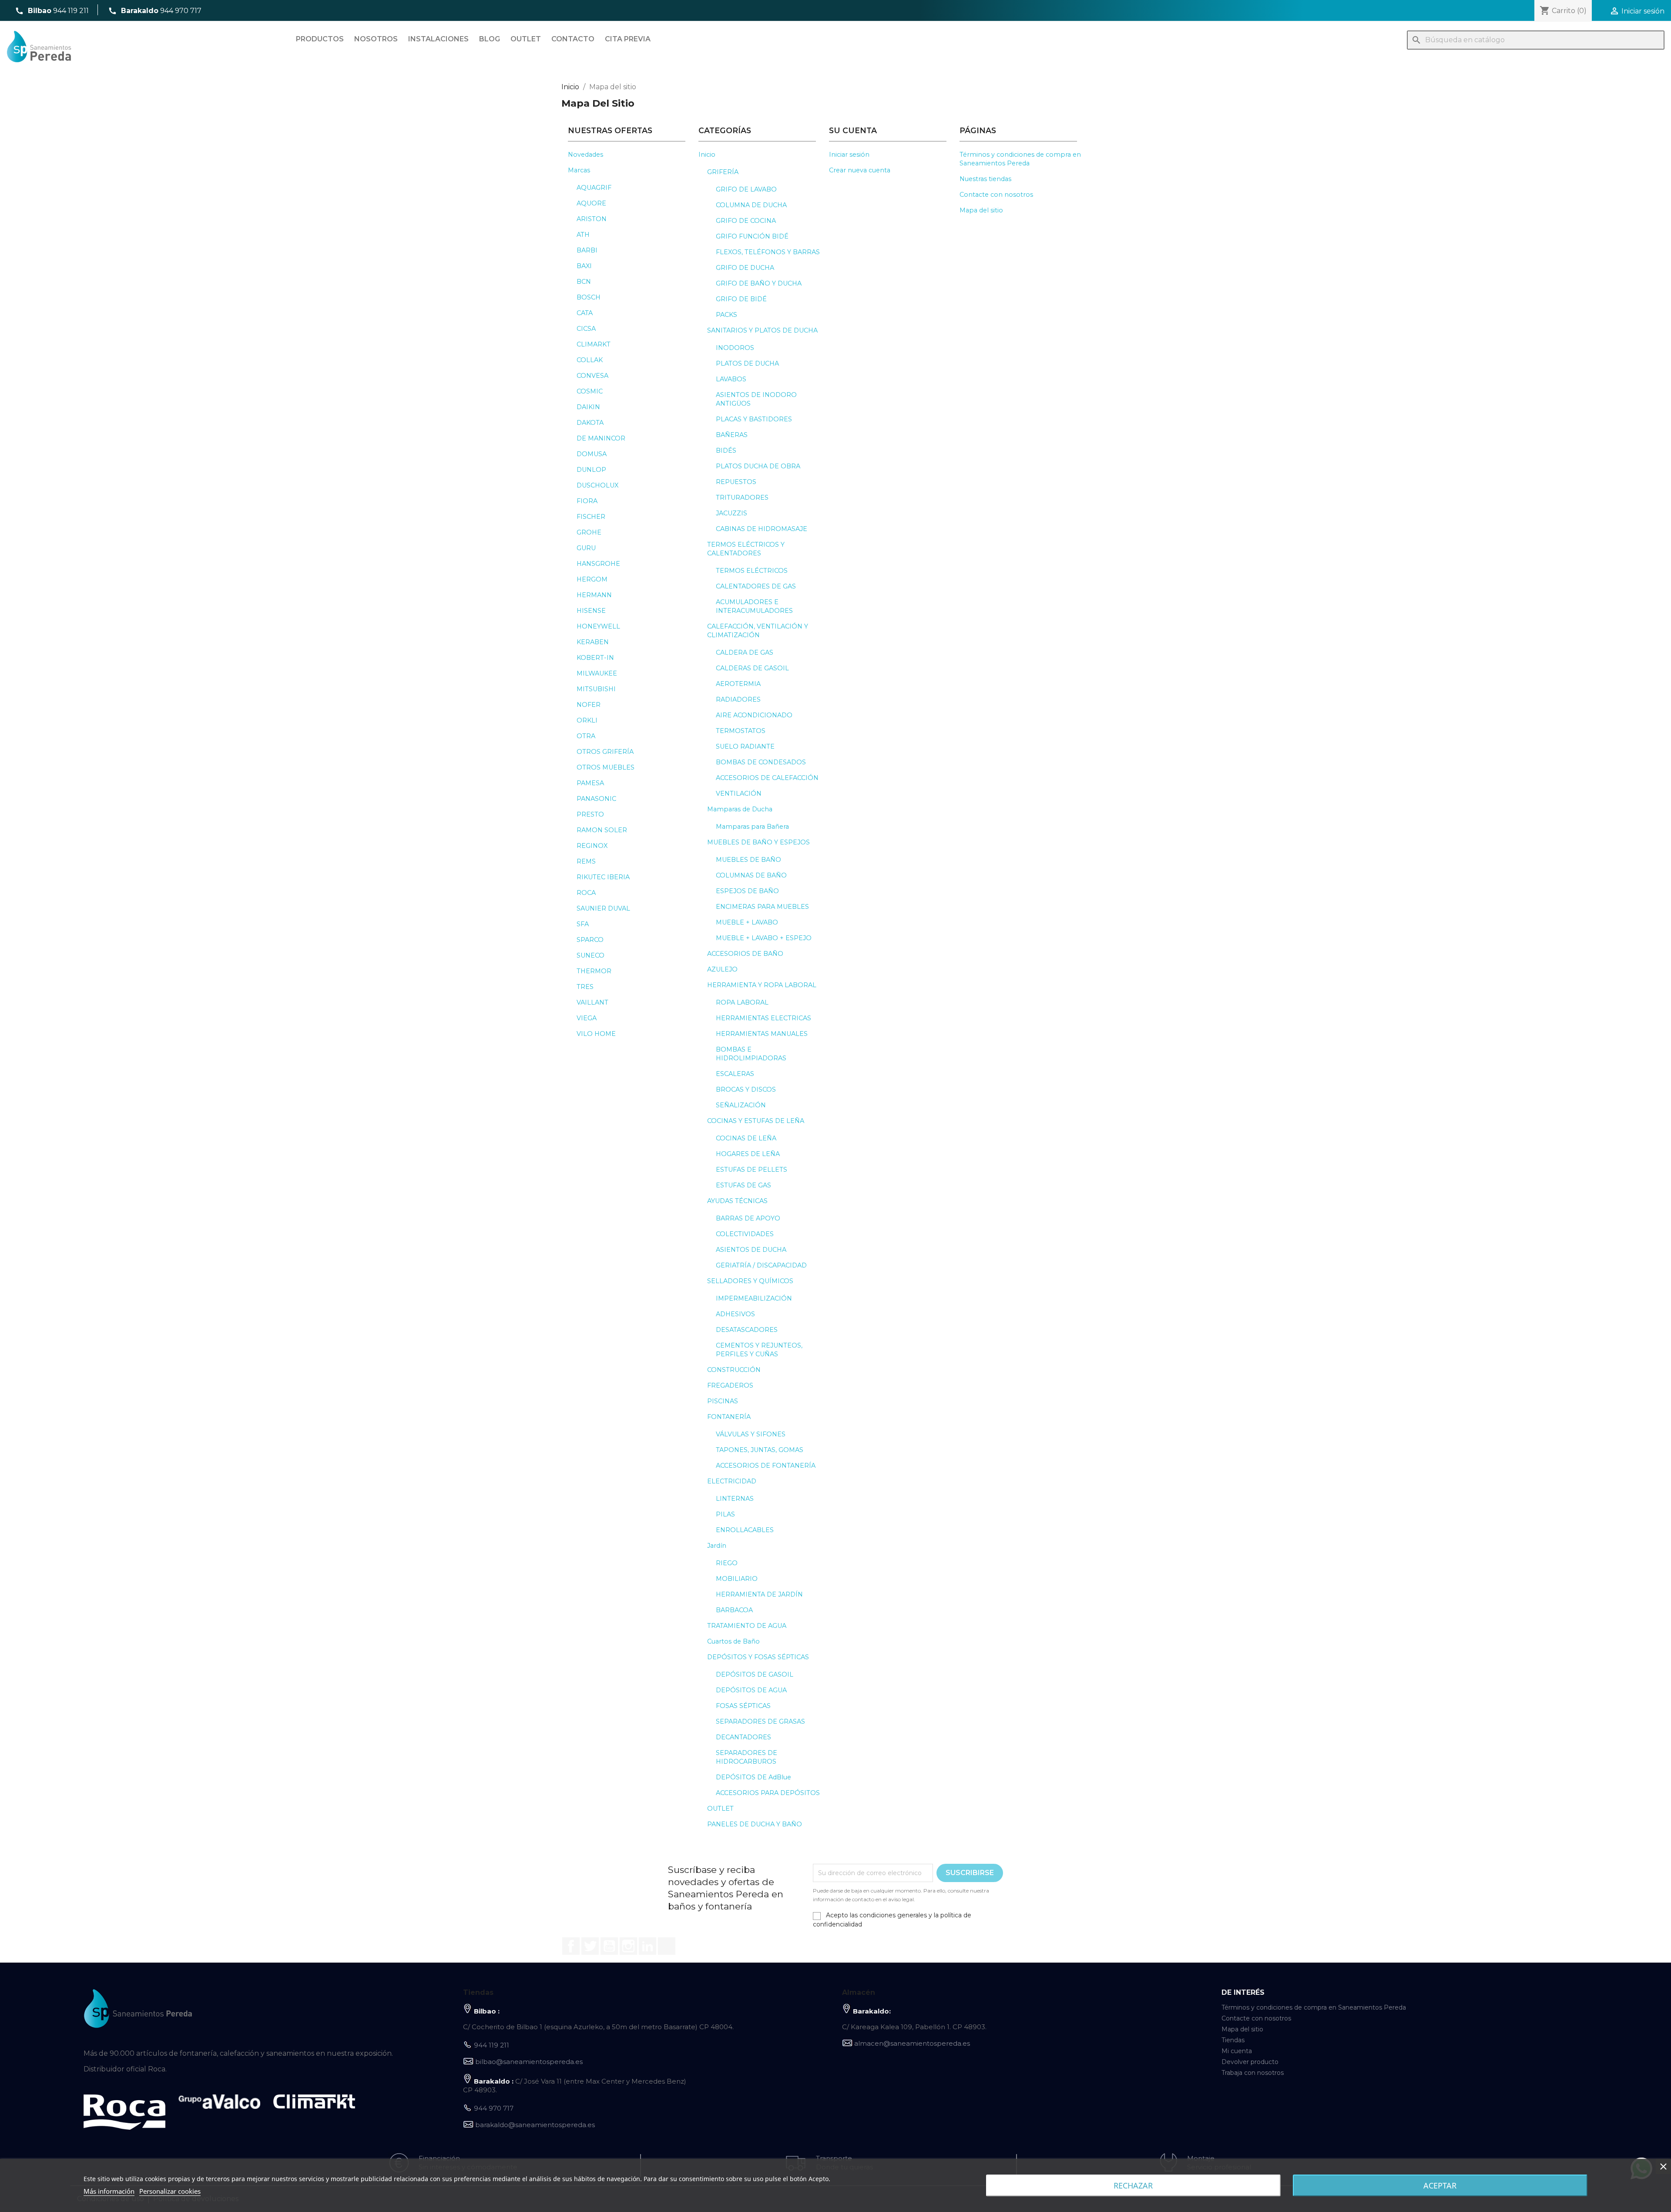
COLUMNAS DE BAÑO (751, 875)
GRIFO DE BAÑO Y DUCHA (759, 283)
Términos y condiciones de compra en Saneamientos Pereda (1314, 2007)
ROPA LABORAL (742, 1002)
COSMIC (590, 391)
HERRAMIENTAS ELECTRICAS (763, 1018)
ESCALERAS (735, 1074)
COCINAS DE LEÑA (746, 1138)
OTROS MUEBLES (606, 767)
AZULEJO (722, 969)
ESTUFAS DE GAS (743, 1185)
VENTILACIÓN (739, 793)
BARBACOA (734, 1610)
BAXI (584, 266)
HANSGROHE (598, 564)
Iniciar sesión (849, 155)
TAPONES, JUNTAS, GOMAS (760, 1450)
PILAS (725, 1514)
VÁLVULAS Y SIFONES (751, 1434)
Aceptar (1440, 2185)
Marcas (579, 170)
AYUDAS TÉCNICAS (737, 1201)
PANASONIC (596, 799)
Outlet (526, 39)
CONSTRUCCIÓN (734, 1370)
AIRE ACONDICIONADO (754, 715)
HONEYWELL (598, 626)
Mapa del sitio (981, 210)
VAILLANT (592, 1002)
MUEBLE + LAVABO (747, 922)
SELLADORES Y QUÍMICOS (750, 1281)
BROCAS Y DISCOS (746, 1089)
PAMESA (590, 783)
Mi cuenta (1237, 2051)
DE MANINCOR (601, 438)
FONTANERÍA (729, 1417)
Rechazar (1133, 2185)
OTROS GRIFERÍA (605, 752)
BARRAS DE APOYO (748, 1218)
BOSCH (589, 297)
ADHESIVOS (735, 1314)
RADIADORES (738, 699)
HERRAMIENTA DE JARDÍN (759, 1594)
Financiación (439, 2158)
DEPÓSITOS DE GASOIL (755, 1674)
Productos (320, 39)
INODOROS (735, 348)
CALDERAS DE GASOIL (752, 668)
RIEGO (727, 1563)
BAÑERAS (732, 435)
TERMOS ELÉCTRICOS (752, 571)
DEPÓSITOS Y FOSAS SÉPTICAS (758, 1657)
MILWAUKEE (597, 673)
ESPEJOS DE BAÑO (747, 891)
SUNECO (591, 955)
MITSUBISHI (596, 689)
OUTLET (720, 1809)
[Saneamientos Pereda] (138, 2008)
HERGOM (592, 579)
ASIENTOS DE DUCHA (751, 1250)
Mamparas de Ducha (740, 809)
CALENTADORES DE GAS (756, 586)
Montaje (1201, 2158)
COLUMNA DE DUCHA (751, 205)
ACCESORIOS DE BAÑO (745, 954)
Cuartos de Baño (733, 1641)
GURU (586, 548)
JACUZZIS (731, 513)
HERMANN (594, 595)
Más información (109, 2191)
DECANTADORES (743, 1737)
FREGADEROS (730, 1385)
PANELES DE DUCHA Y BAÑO (755, 1824)
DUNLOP (591, 470)
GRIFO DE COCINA (746, 221)
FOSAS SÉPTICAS (743, 1706)
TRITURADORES (742, 498)
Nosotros (376, 39)
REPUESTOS (736, 482)
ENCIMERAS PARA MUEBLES (762, 907)
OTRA (586, 736)
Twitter (590, 1946)
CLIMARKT (594, 344)
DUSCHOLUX (597, 485)
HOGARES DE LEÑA (748, 1154)
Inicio (707, 155)
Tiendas (1233, 2040)
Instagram (628, 1946)
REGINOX (592, 846)
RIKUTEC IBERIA (603, 877)
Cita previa (628, 39)
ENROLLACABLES (745, 1530)
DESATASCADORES (747, 1330)
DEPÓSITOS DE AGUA (751, 1690)
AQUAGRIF (594, 188)
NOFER (589, 705)
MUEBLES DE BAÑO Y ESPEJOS (758, 842)
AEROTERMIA (738, 684)
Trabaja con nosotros (1253, 2073)
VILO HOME (596, 1034)
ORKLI (587, 720)
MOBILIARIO (737, 1579)
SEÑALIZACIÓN (741, 1105)
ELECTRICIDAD (732, 1481)
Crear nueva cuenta (860, 170)
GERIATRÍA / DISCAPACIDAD (761, 1265)
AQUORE (591, 203)
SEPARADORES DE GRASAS (760, 1721)
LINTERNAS (735, 1499)
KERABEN (593, 642)
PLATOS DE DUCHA (747, 363)
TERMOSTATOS (741, 731)
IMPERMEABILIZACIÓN (754, 1298)
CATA (585, 313)
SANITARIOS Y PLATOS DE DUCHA (762, 330)
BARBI (587, 250)
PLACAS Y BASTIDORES (754, 419)
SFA (583, 924)
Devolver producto (1250, 2062)
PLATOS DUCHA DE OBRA (758, 466)
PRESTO (590, 814)
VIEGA (587, 1018)
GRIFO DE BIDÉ (741, 299)
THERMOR (594, 971)
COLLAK (590, 360)
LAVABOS (731, 379)
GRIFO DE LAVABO (746, 189)
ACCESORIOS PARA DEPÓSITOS (768, 1793)
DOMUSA (592, 454)
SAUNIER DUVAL (603, 908)
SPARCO (590, 940)
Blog (490, 39)
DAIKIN (588, 407)
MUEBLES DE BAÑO (748, 860)
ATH (583, 235)
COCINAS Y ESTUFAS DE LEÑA (756, 1121)
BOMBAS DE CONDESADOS (761, 762)
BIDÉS (726, 450)
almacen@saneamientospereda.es (912, 2043)
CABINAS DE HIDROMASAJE (762, 529)
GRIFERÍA (723, 172)
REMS (586, 861)
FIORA (587, 501)
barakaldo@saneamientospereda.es (535, 2125)
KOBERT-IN (595, 658)
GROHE (589, 532)
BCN (584, 282)
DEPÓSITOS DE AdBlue (753, 1777)
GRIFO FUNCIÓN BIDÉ (752, 236)
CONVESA (592, 376)
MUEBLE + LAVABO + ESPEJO (764, 938)
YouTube (609, 1946)
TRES (585, 987)
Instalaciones (438, 39)
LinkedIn (648, 1946)
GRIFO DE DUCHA (745, 268)
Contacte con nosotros (996, 195)
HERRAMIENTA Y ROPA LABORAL (762, 985)
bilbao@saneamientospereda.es (529, 2062)
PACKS (726, 315)
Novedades (586, 155)
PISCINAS (723, 1401)
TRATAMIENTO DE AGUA (747, 1626)
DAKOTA (590, 423)
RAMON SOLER (602, 830)
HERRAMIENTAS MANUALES (762, 1034)
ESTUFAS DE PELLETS (752, 1170)
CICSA (586, 329)
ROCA (586, 893)
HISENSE (591, 611)
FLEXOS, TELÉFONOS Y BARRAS (768, 252)
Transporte (834, 2158)
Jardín (717, 1546)
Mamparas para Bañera (752, 827)
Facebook (571, 1946)
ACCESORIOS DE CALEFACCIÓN (767, 778)
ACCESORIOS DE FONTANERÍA (766, 1466)
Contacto (573, 39)
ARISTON (592, 219)
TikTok (667, 1946)
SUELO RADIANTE (745, 746)
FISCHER (591, 517)
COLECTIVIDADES (745, 1234)
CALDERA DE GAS (745, 652)
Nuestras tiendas (985, 179)
